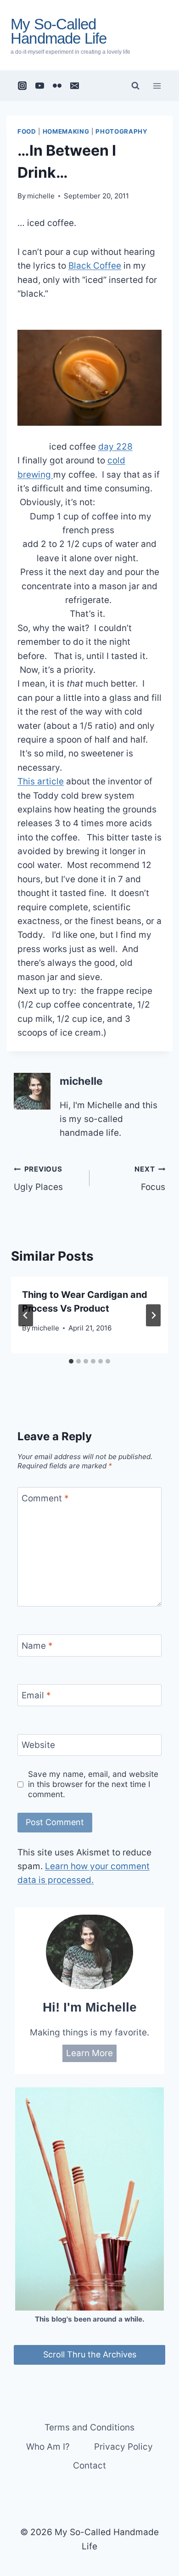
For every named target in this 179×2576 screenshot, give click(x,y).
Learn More (89, 2053)
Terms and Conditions (89, 2427)
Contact (89, 2466)
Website (38, 1745)
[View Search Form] (135, 86)
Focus (150, 1178)
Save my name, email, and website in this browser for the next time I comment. (93, 1784)
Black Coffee (95, 266)
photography (121, 131)
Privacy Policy (123, 2447)
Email (36, 1695)
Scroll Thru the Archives (90, 2354)
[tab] (71, 1361)
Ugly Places (38, 1178)
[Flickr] (57, 86)
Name (37, 1645)
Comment (45, 1498)
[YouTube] (40, 86)
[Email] (75, 86)
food (27, 131)
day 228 (115, 447)
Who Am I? (48, 2447)
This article (41, 781)
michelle (41, 196)
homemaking (66, 131)
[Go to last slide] (26, 1315)
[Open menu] (157, 86)
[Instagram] (22, 86)
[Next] (153, 1315)
